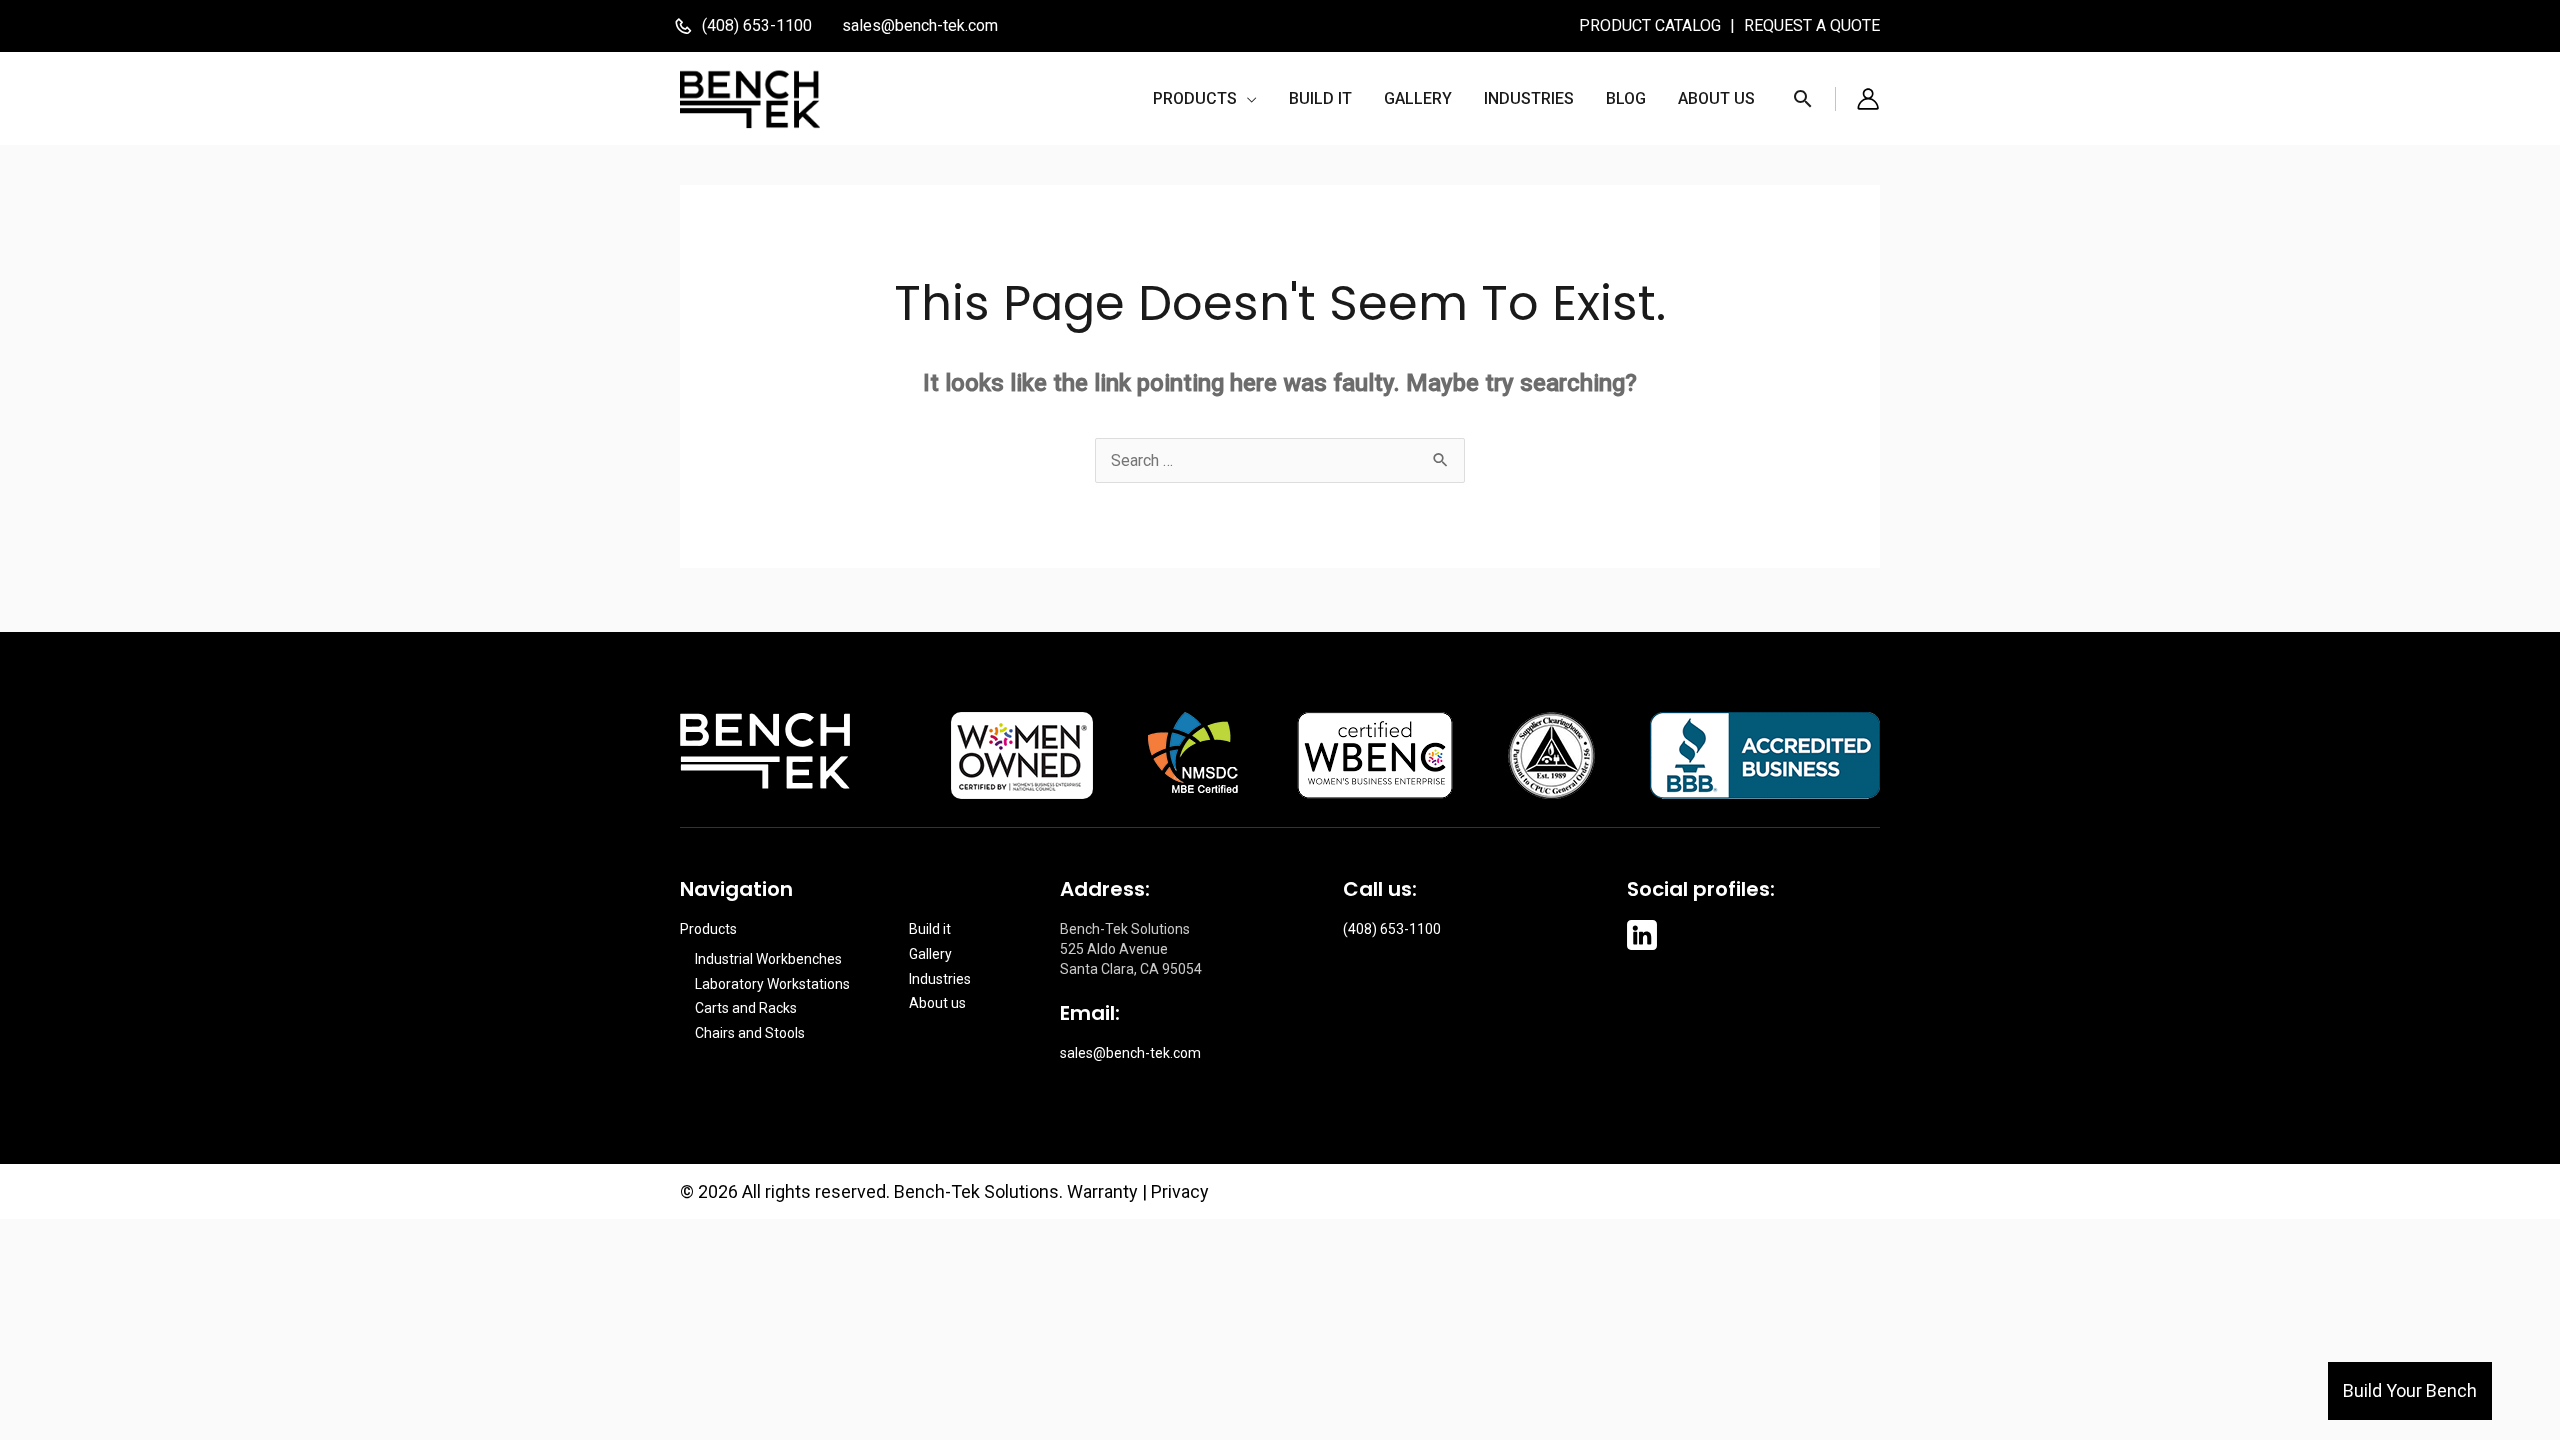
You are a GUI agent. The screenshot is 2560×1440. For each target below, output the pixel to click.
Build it (930, 929)
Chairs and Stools (750, 1033)
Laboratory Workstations (772, 984)
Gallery (930, 954)
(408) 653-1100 (1392, 929)
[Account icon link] (1868, 99)
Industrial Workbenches (768, 959)
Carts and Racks (746, 1008)
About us (937, 1003)
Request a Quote (1812, 25)
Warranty (1102, 1191)
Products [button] (708, 929)
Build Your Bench (2410, 1390)
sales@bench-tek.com (920, 25)
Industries (940, 979)
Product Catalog (1652, 25)
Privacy (1180, 1191)
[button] (1205, 99)
